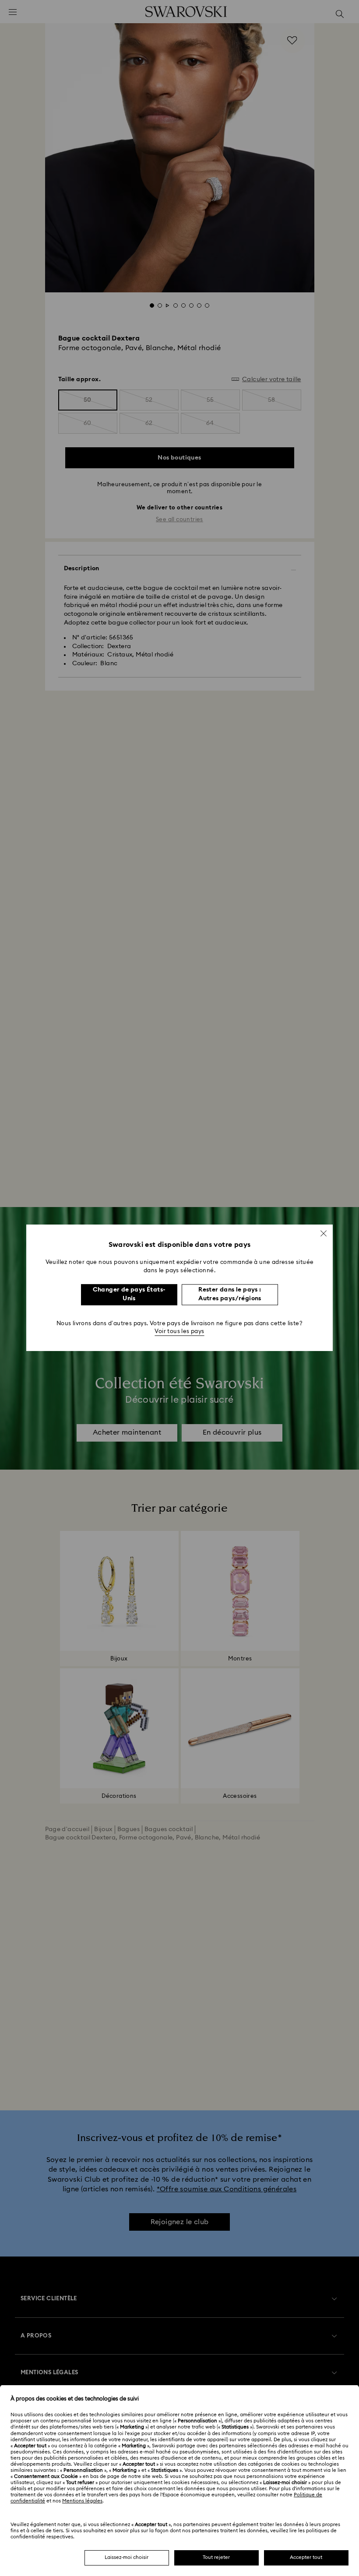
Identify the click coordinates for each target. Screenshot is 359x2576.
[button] (324, 1233)
